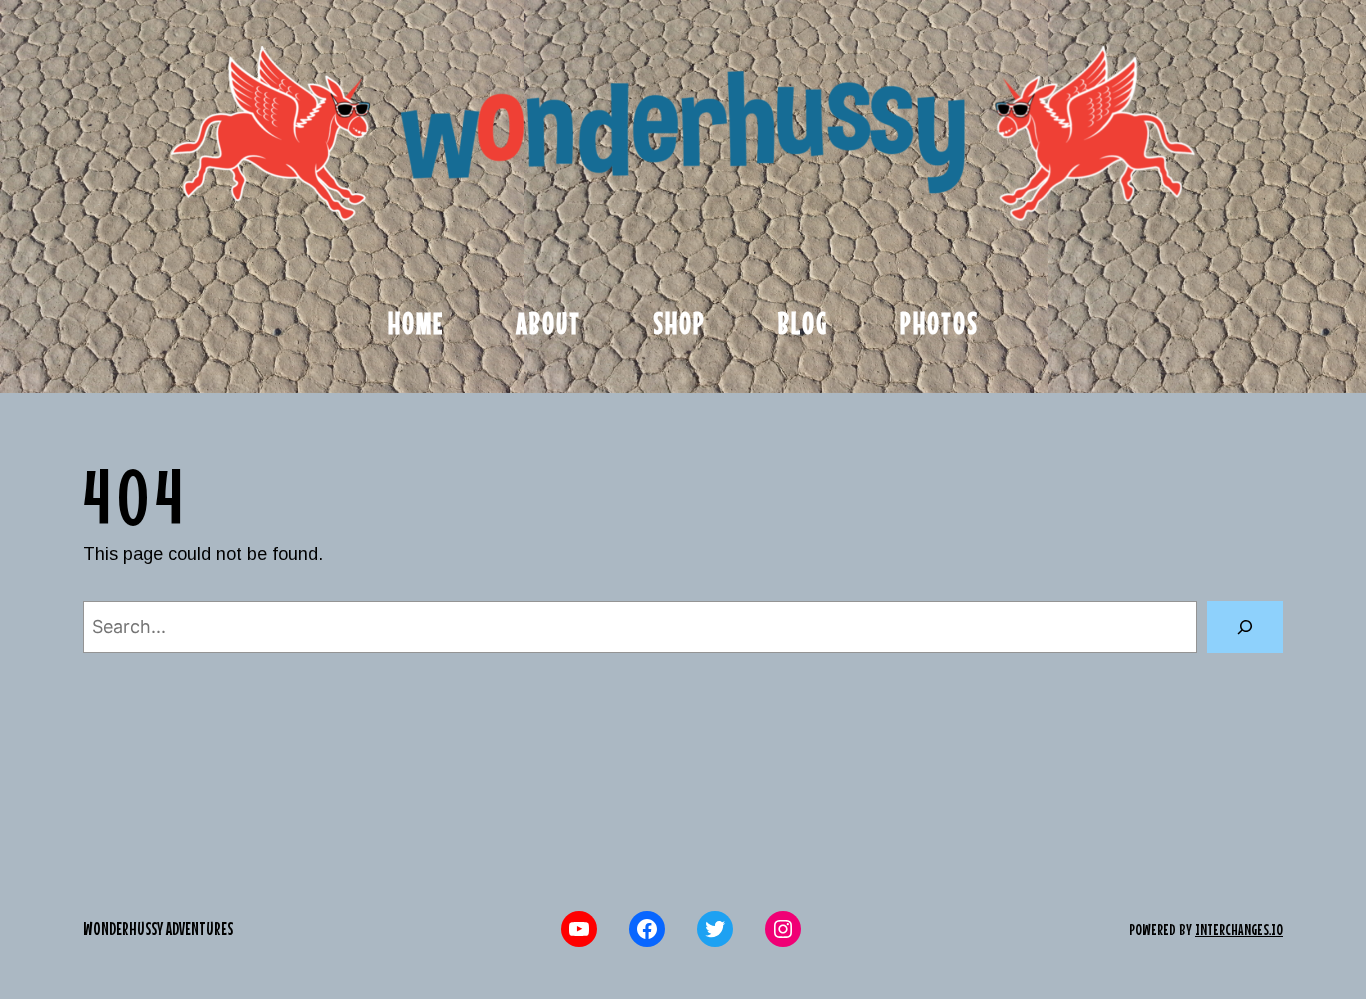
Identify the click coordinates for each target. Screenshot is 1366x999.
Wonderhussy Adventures (158, 928)
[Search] (1245, 627)
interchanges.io (1239, 929)
